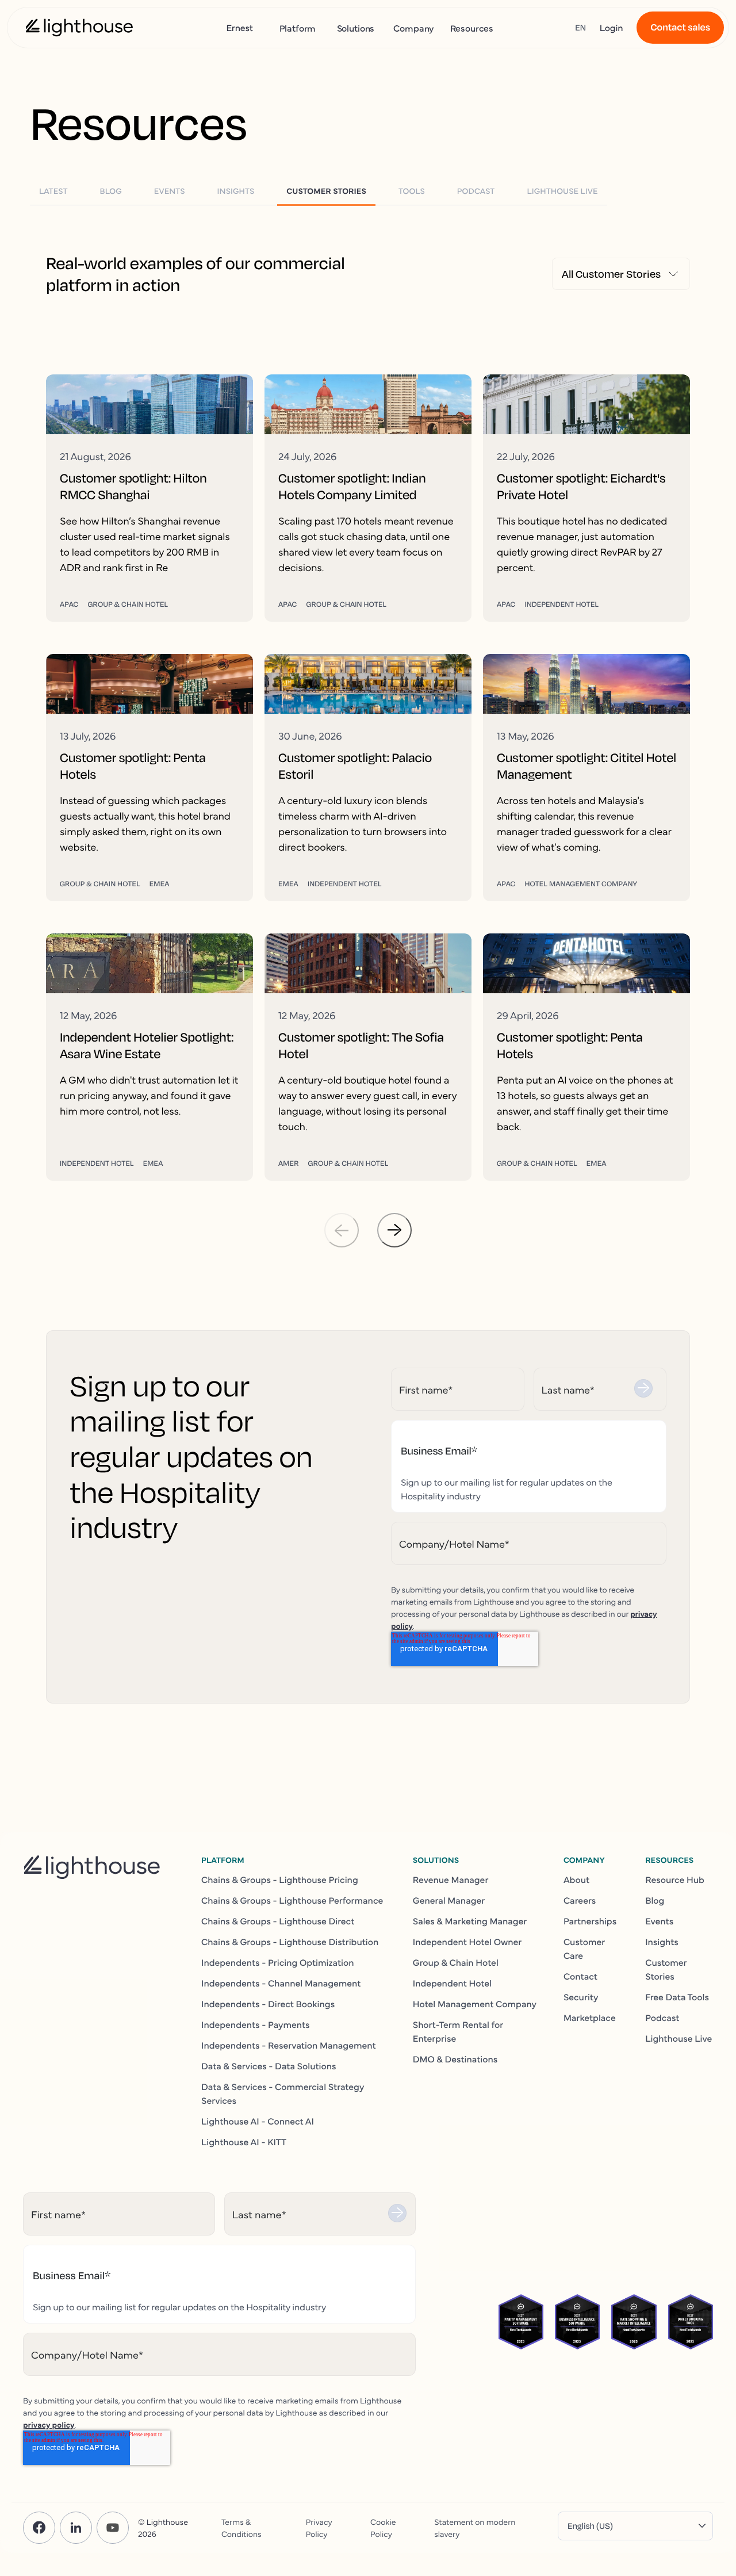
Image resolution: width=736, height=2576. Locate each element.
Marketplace (590, 2018)
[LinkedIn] (76, 2528)
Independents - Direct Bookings (268, 2004)
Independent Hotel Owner (467, 1942)
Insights (662, 1942)
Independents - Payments (256, 2024)
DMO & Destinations (455, 2059)
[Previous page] (342, 1230)
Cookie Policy (383, 2527)
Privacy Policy (319, 2527)
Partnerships (590, 1921)
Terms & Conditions (241, 2527)
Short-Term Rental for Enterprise (458, 2031)
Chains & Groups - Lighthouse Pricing (280, 1880)
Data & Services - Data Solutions (269, 2066)
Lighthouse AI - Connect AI (258, 2121)
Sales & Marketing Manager (470, 1921)
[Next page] (394, 1230)
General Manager (449, 1900)
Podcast (662, 2018)
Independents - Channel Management (281, 1983)
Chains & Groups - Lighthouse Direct (278, 1921)
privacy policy (49, 2424)
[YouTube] (113, 2528)
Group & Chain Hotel (456, 1962)
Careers (580, 1900)
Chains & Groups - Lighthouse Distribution (290, 1942)
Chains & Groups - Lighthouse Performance (292, 1900)
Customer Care (584, 1949)
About (576, 1880)
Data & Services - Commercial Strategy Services (283, 2093)
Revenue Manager (451, 1880)
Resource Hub (675, 1880)
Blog (655, 1900)
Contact (580, 1976)
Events (659, 1921)
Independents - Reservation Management (289, 2045)
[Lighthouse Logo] (79, 28)
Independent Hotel (452, 1983)
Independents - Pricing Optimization (278, 1962)
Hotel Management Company (475, 2004)
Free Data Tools (677, 1997)
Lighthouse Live (678, 2038)
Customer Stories (666, 1969)
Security (581, 1997)
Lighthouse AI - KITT (244, 2142)
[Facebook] (39, 2528)
